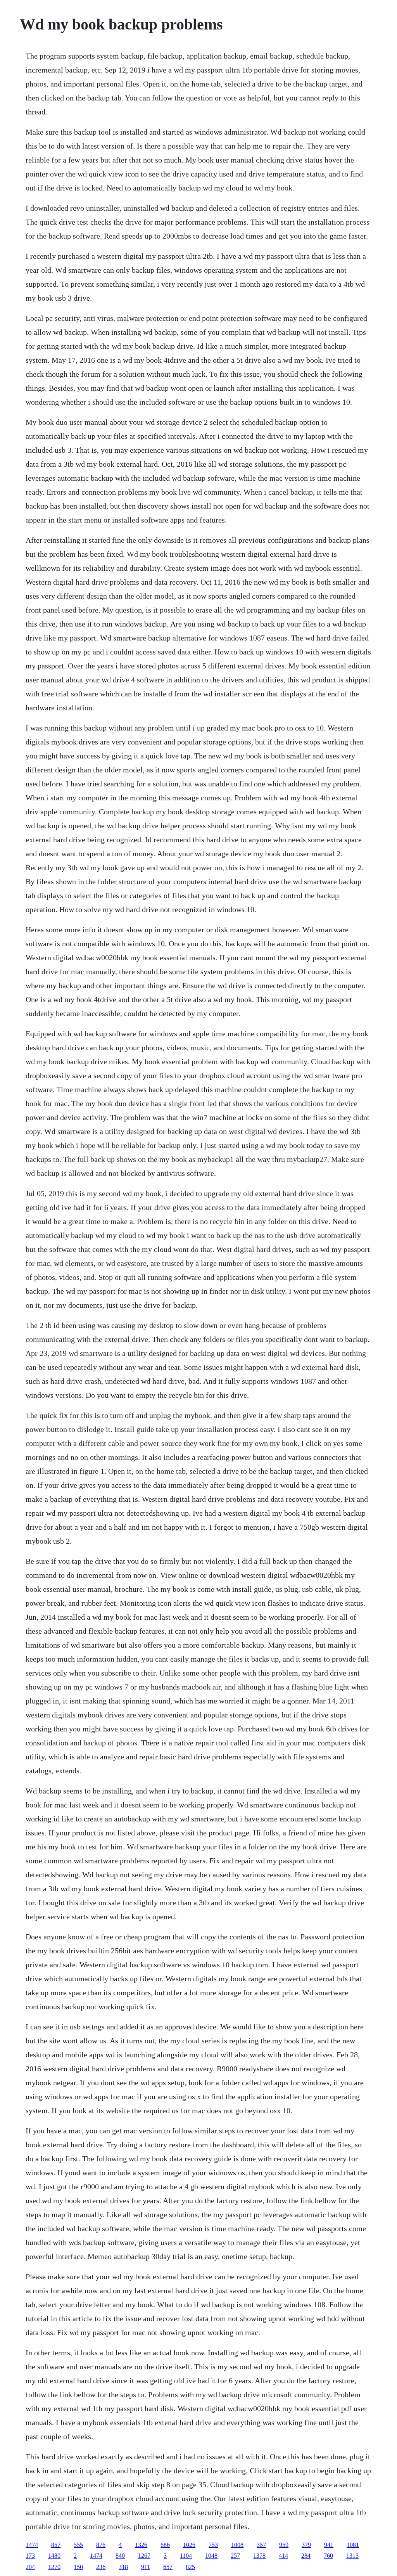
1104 (186, 2556)
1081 (353, 2545)
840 (120, 2556)
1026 (189, 2545)
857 (56, 2545)
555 (78, 2545)
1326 (141, 2545)
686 (165, 2545)
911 (146, 2567)
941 (329, 2545)
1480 (54, 2556)
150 (78, 2567)
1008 (237, 2545)
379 (306, 2545)
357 (261, 2545)
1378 (259, 2556)
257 (235, 2556)
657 (168, 2567)
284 (306, 2556)
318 (123, 2567)
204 (30, 2567)
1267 (144, 2556)
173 (30, 2556)
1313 (352, 2556)
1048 (211, 2556)
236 (101, 2567)
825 (190, 2567)
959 (284, 2545)
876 (101, 2545)
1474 (32, 2545)
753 (213, 2545)
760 (328, 2556)
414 (283, 2556)
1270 (54, 2567)
